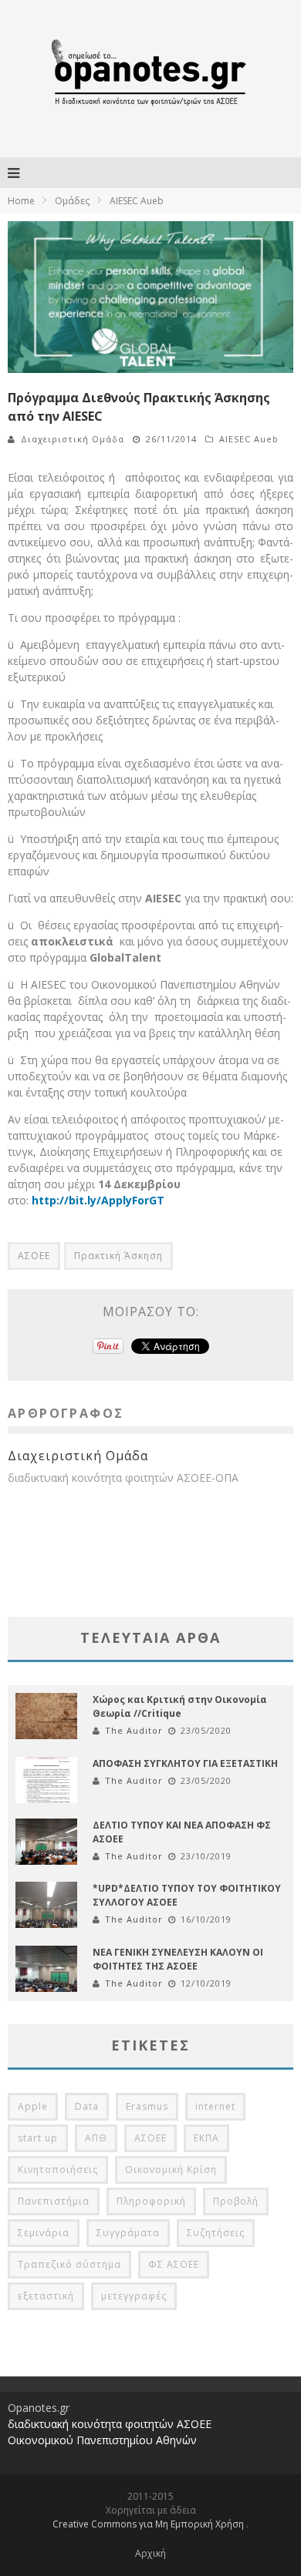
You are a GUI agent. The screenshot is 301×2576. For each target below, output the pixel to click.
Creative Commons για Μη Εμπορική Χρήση (149, 2524)
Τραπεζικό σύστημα (69, 2264)
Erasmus (147, 2106)
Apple (33, 2106)
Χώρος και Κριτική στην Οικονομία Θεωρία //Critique (180, 1706)
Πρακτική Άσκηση (118, 1256)
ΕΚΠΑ (206, 2138)
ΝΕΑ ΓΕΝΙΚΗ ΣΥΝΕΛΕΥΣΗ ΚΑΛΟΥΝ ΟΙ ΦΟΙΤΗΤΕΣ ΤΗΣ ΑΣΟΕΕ (178, 1959)
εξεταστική (46, 2296)
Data (87, 2106)
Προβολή (236, 2201)
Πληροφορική (151, 2201)
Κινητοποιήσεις (58, 2170)
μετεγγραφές (134, 2296)
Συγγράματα (128, 2233)
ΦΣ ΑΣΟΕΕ (174, 2264)
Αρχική (150, 2553)
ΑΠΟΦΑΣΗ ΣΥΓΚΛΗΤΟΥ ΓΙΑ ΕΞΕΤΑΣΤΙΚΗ (185, 1763)
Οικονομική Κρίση (171, 2170)
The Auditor (134, 1730)
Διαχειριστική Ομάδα (73, 439)
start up (38, 2138)
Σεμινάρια (44, 2233)
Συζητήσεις (216, 2233)
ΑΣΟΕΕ (34, 1256)
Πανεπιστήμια (54, 2201)
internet (215, 2106)
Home (21, 201)
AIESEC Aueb (249, 439)
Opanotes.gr (39, 2408)
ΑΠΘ (96, 2138)
